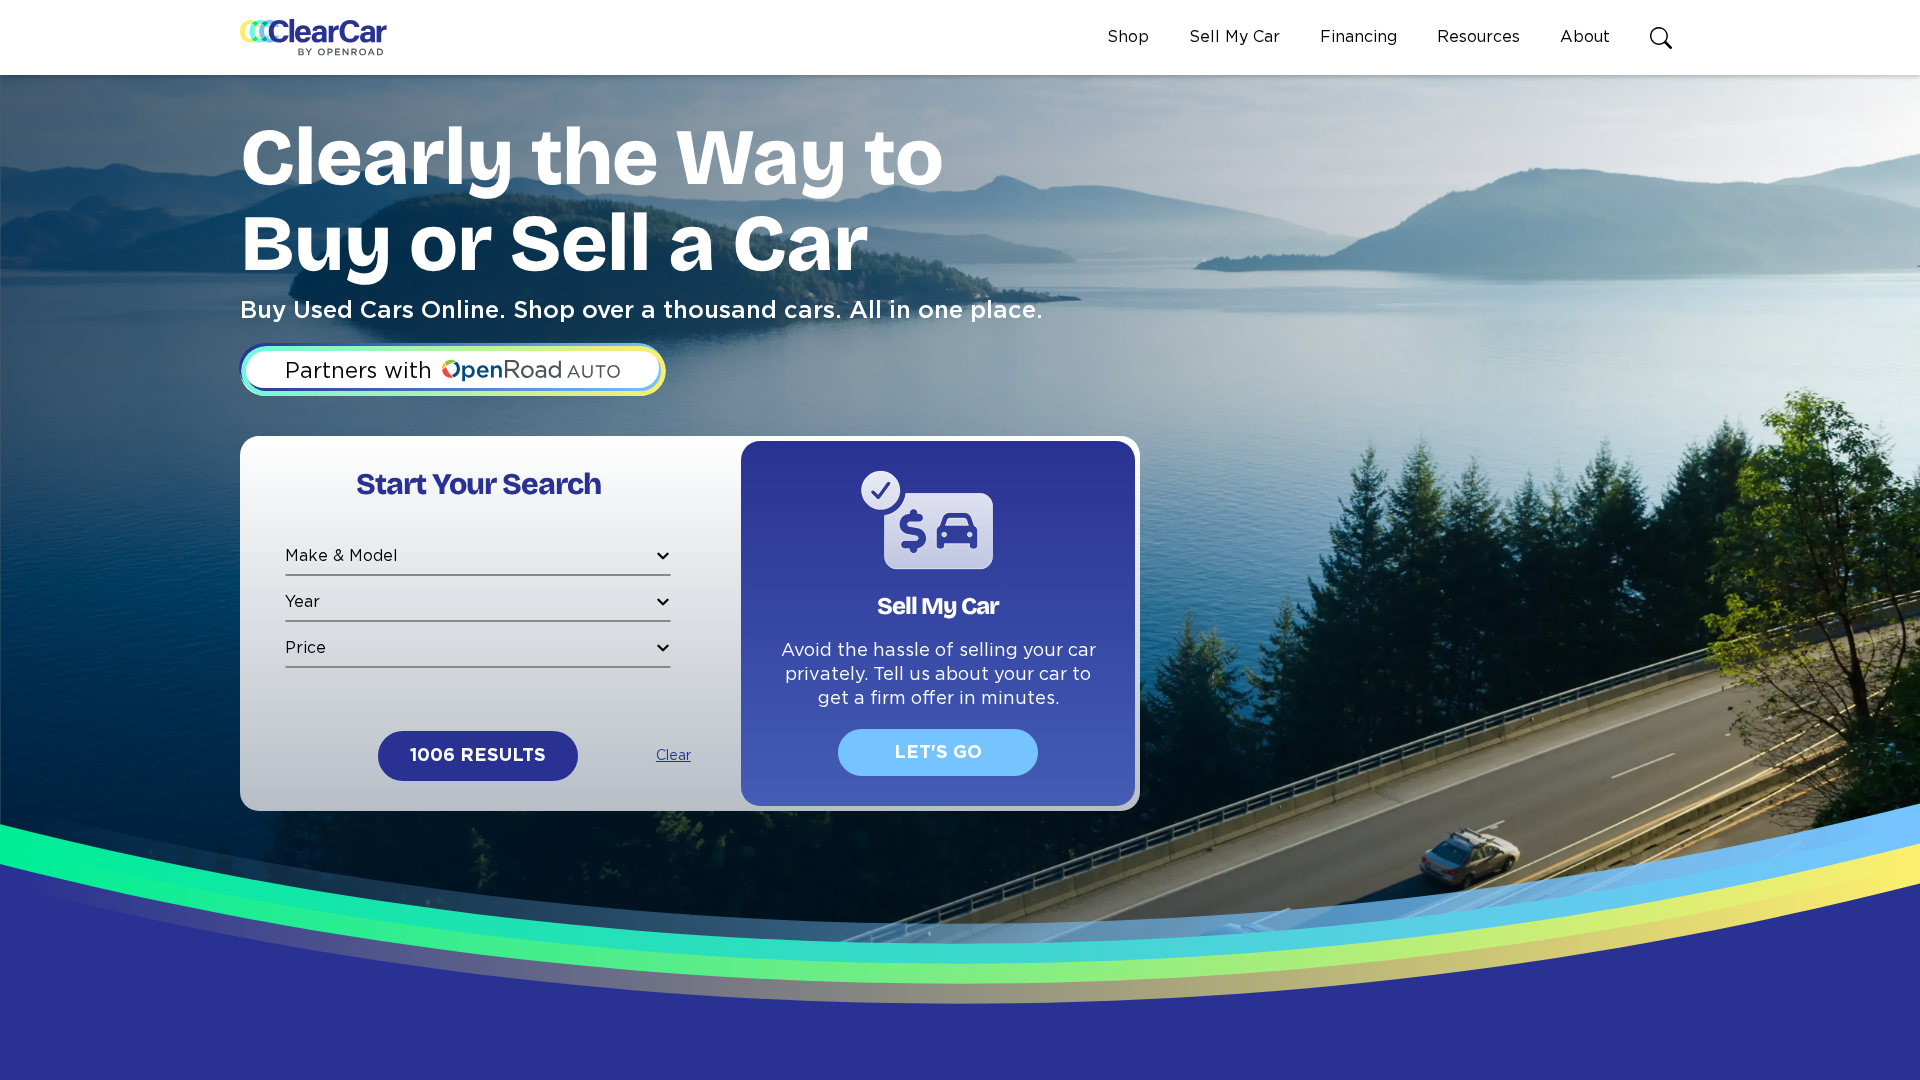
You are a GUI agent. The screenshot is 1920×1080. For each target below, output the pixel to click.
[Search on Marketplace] (1665, 38)
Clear (673, 756)
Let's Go (938, 753)
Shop (1128, 37)
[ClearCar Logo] (313, 38)
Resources (1478, 37)
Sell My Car (1234, 37)
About (1585, 37)
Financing (1358, 37)
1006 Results (478, 756)
